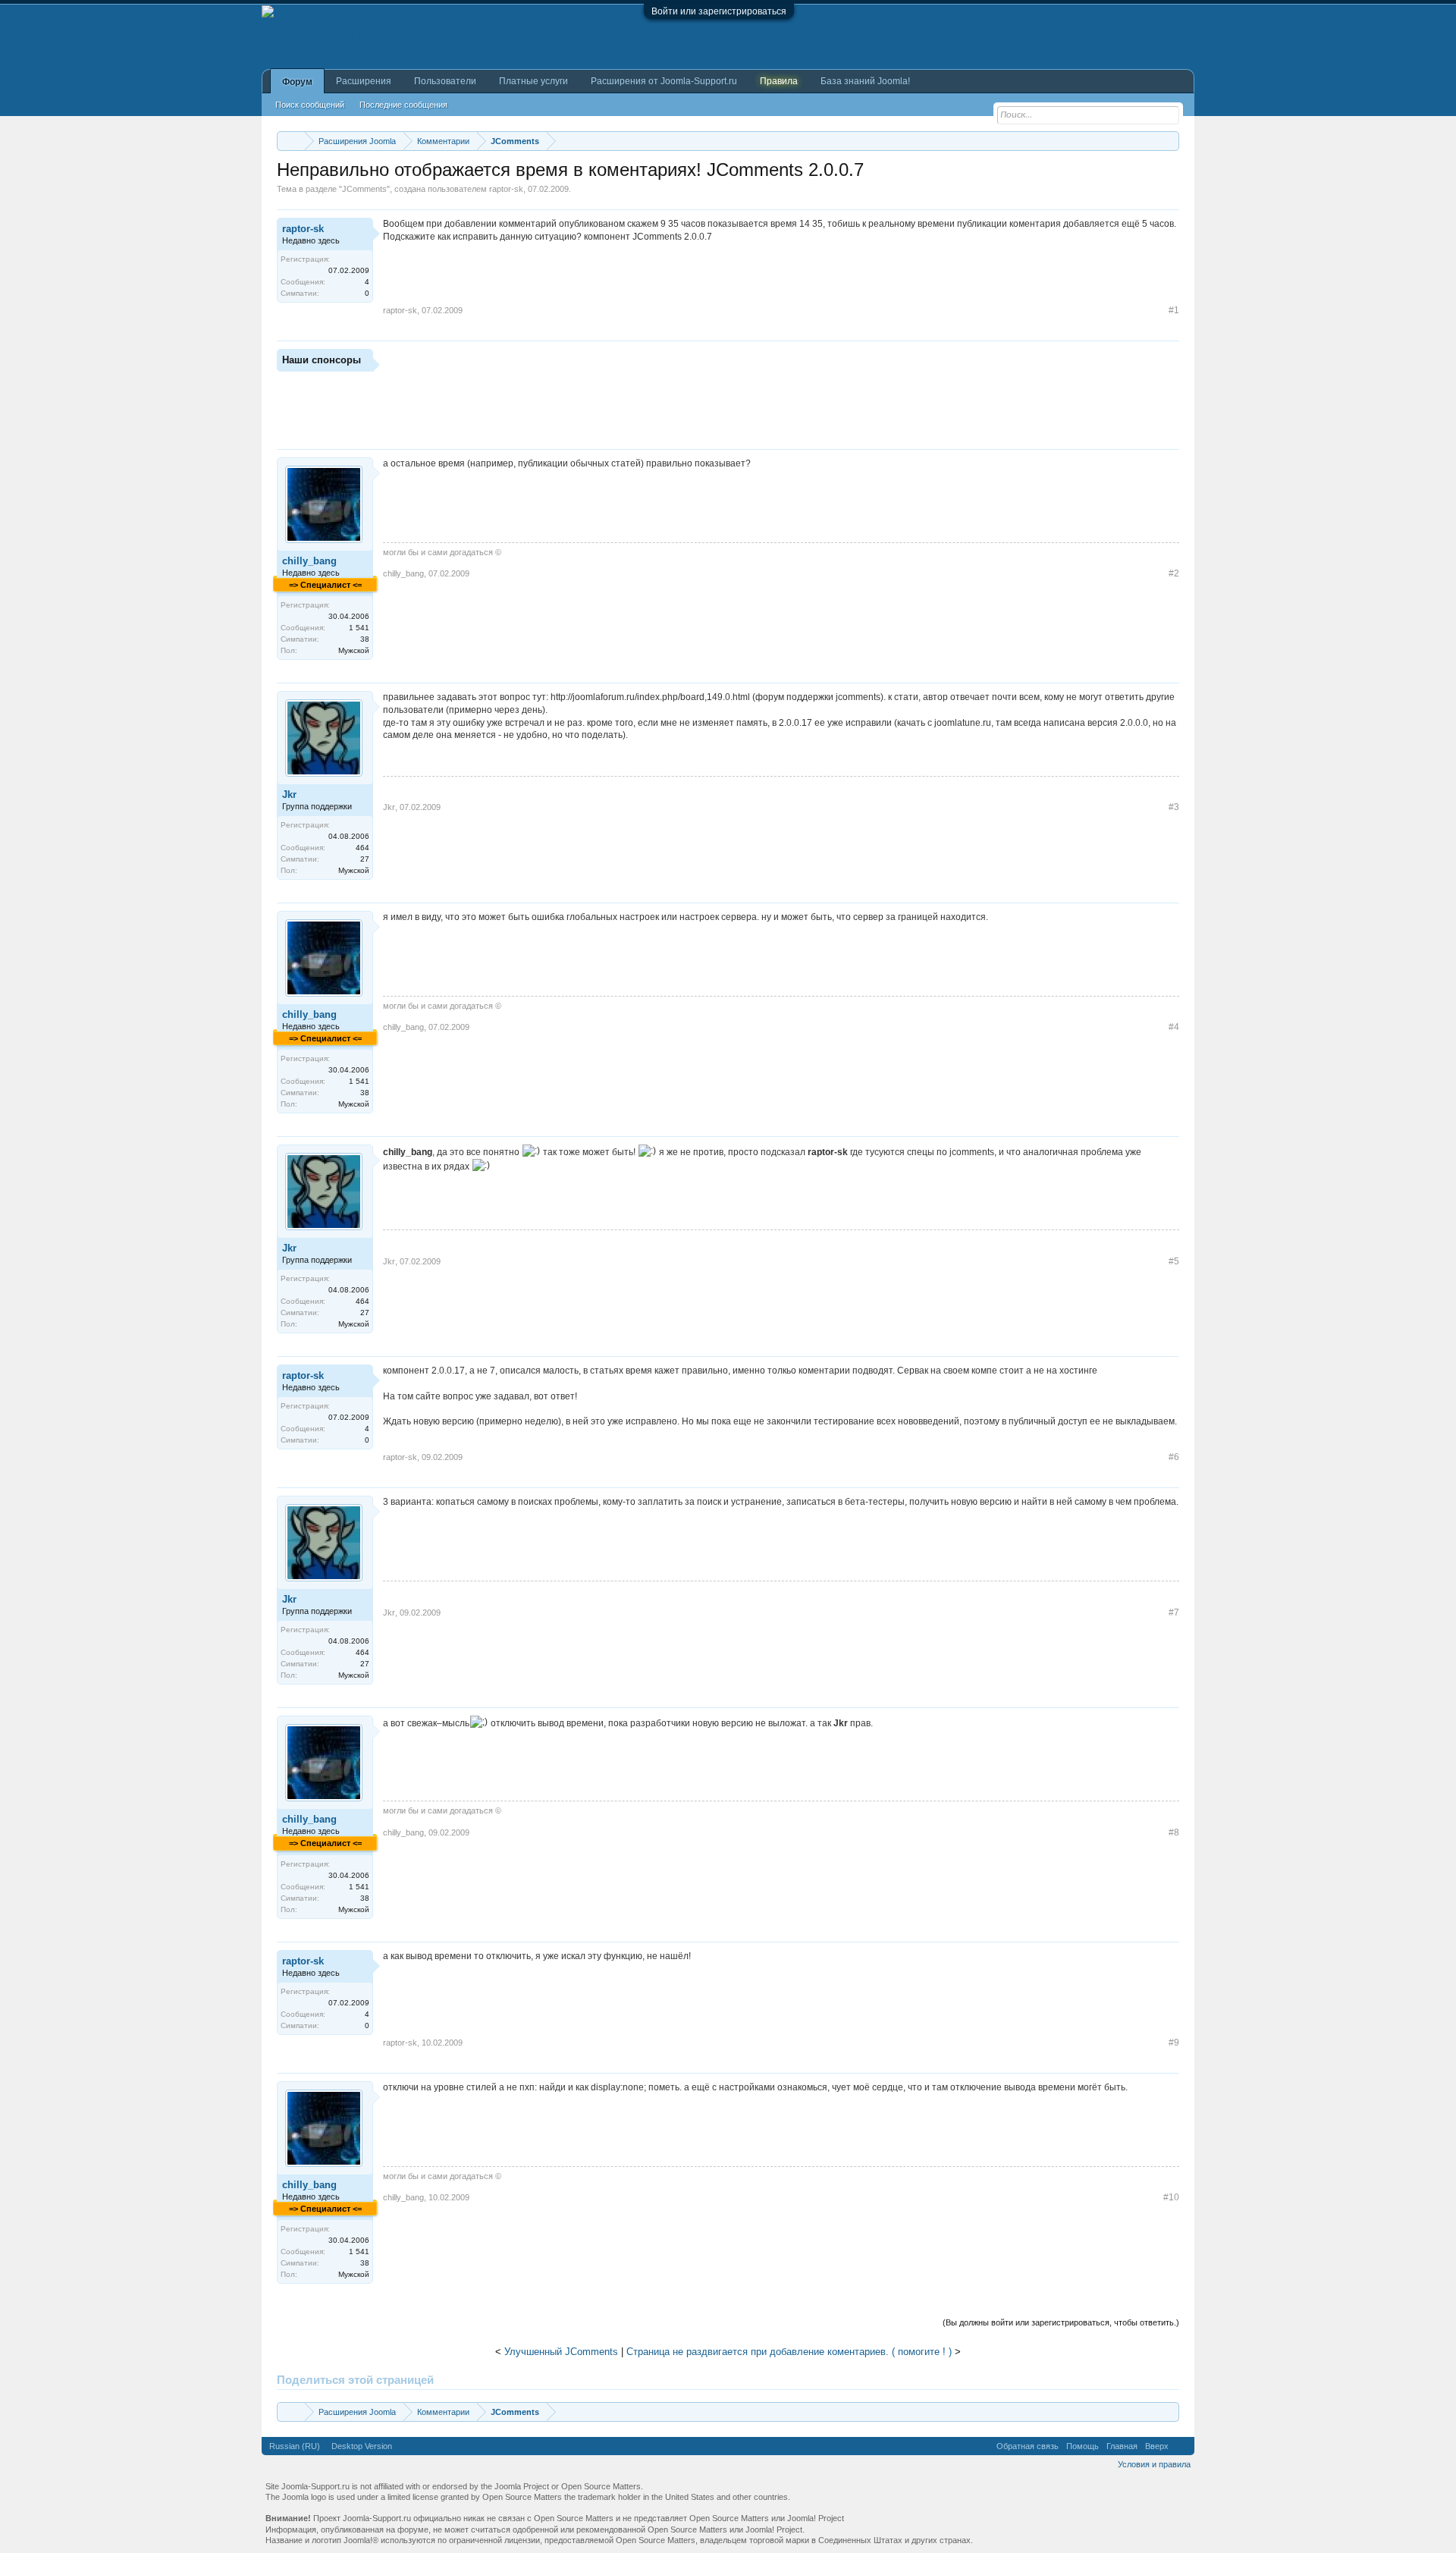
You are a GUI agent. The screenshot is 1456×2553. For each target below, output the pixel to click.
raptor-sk (506, 189)
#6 (1174, 1457)
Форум (297, 82)
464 (362, 848)
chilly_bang (309, 561)
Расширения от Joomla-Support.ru (664, 81)
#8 (1174, 1832)
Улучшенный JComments (561, 2352)
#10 (1171, 2197)
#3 (1174, 807)
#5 (1174, 1261)
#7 (1174, 1613)
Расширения (364, 81)
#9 (1174, 2043)
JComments (364, 189)
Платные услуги (533, 81)
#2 (1174, 573)
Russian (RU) (295, 2446)
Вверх (1157, 2446)
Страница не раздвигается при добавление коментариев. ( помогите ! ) (789, 2352)
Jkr (289, 794)
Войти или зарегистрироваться (719, 11)
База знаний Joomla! (865, 81)
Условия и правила (1154, 2464)
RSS (1181, 2446)
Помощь (1083, 2446)
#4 (1174, 1027)
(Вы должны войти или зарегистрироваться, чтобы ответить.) (1061, 2322)
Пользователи (445, 81)
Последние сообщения (403, 105)
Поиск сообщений (310, 105)
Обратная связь (1028, 2446)
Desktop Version (362, 2446)
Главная (1122, 2446)
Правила (779, 81)
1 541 (359, 628)
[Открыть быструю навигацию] (1170, 141)
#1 (1174, 310)
